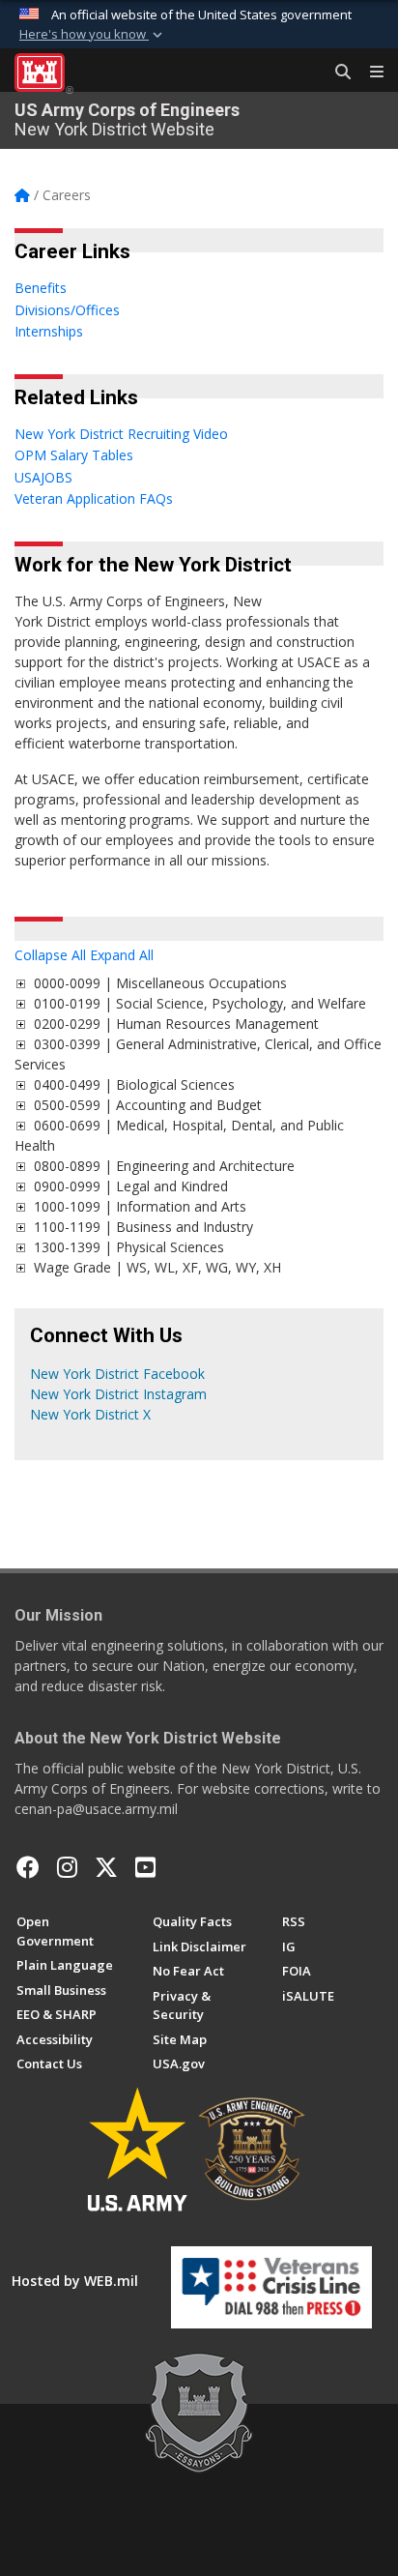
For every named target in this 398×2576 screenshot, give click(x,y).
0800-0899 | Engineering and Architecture (168, 1166)
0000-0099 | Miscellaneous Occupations (160, 983)
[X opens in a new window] (106, 1867)
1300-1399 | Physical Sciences (133, 1247)
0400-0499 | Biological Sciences (138, 1084)
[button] (93, 35)
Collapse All (50, 955)
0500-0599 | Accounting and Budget (152, 1105)
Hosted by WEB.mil (75, 2281)
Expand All (122, 955)
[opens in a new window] (67, 1867)
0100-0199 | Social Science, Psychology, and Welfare (200, 1003)
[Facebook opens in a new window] (28, 1867)
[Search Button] (336, 73)
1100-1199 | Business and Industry (147, 1227)
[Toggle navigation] (369, 73)
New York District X (90, 1414)
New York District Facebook (117, 1374)
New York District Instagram (118, 1394)
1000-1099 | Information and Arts (144, 1206)
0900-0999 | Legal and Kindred (135, 1186)
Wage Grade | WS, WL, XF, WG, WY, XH (157, 1267)
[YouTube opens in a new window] (145, 1867)
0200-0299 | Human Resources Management (176, 1024)
